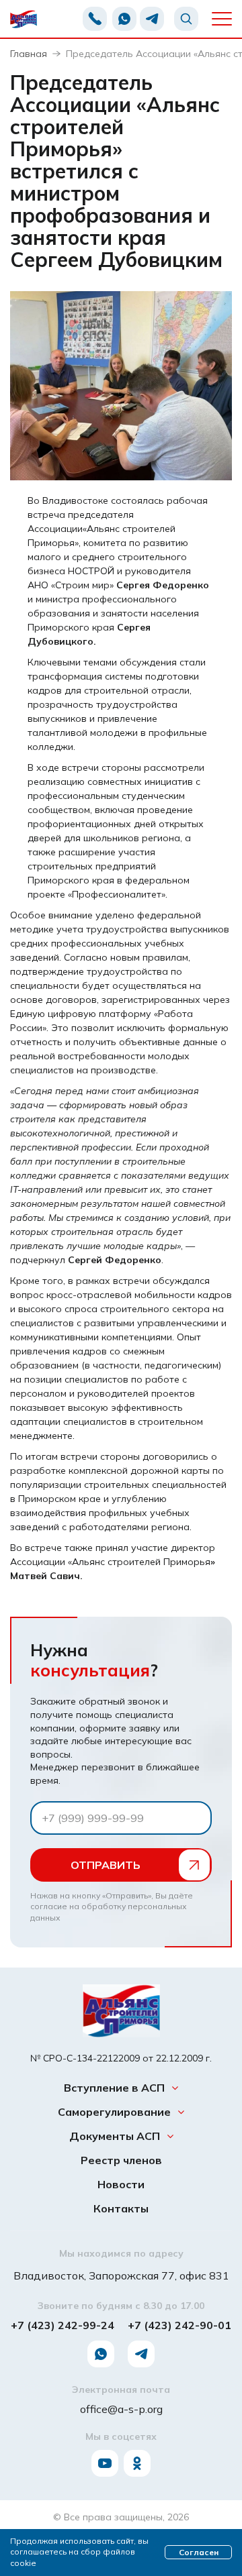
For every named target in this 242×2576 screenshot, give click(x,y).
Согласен (199, 2552)
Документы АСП (115, 2136)
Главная (29, 54)
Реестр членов (121, 2160)
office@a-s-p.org (121, 2409)
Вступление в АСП (114, 2088)
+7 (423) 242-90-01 (179, 2325)
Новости (121, 2184)
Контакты (121, 2209)
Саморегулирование (114, 2112)
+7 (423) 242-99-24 (63, 2325)
